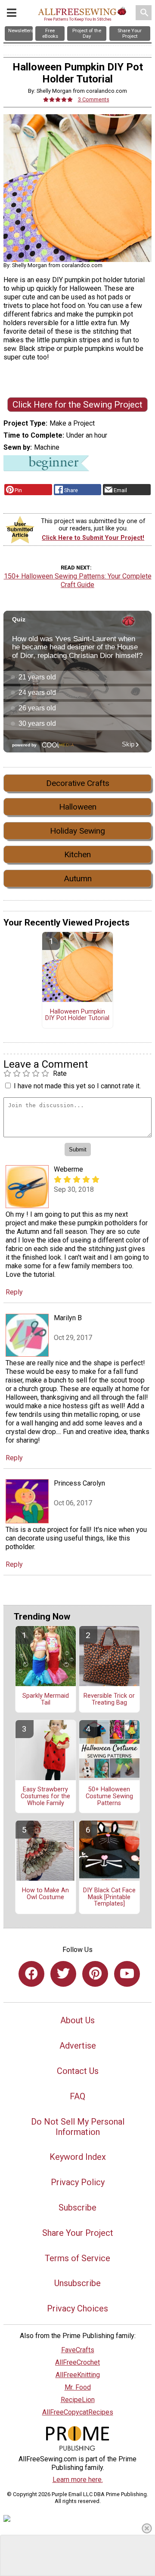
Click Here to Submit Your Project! (93, 538)
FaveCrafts (78, 2350)
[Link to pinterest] (95, 1974)
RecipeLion (78, 2400)
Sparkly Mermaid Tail (46, 1699)
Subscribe (77, 2208)
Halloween (78, 807)
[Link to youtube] (127, 1974)
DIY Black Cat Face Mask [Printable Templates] (109, 1897)
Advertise (78, 2046)
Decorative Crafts (78, 783)
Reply (14, 1292)
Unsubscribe (77, 2283)
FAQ (77, 2096)
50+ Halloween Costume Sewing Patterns (109, 1797)
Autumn (78, 878)
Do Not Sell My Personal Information (78, 2127)
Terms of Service (77, 2258)
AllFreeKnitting (78, 2375)
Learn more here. (78, 2480)
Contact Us (78, 2071)
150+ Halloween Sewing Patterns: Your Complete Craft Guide (78, 580)
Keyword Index (78, 2157)
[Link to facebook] (31, 1974)
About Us (77, 2020)
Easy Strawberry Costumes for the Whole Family (45, 1797)
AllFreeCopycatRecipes (78, 2412)
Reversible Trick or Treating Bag (109, 1699)
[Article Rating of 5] (58, 99)
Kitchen (77, 854)
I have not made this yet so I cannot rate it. (77, 1086)
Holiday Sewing (77, 831)
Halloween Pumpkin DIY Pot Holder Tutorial (77, 1015)
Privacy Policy (78, 2182)
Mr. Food (78, 2387)
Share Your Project (78, 2233)
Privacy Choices (77, 2308)
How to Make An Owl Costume (45, 1894)
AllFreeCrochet (77, 2362)
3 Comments (94, 99)
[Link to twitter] (63, 1974)
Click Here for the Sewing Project (77, 405)
